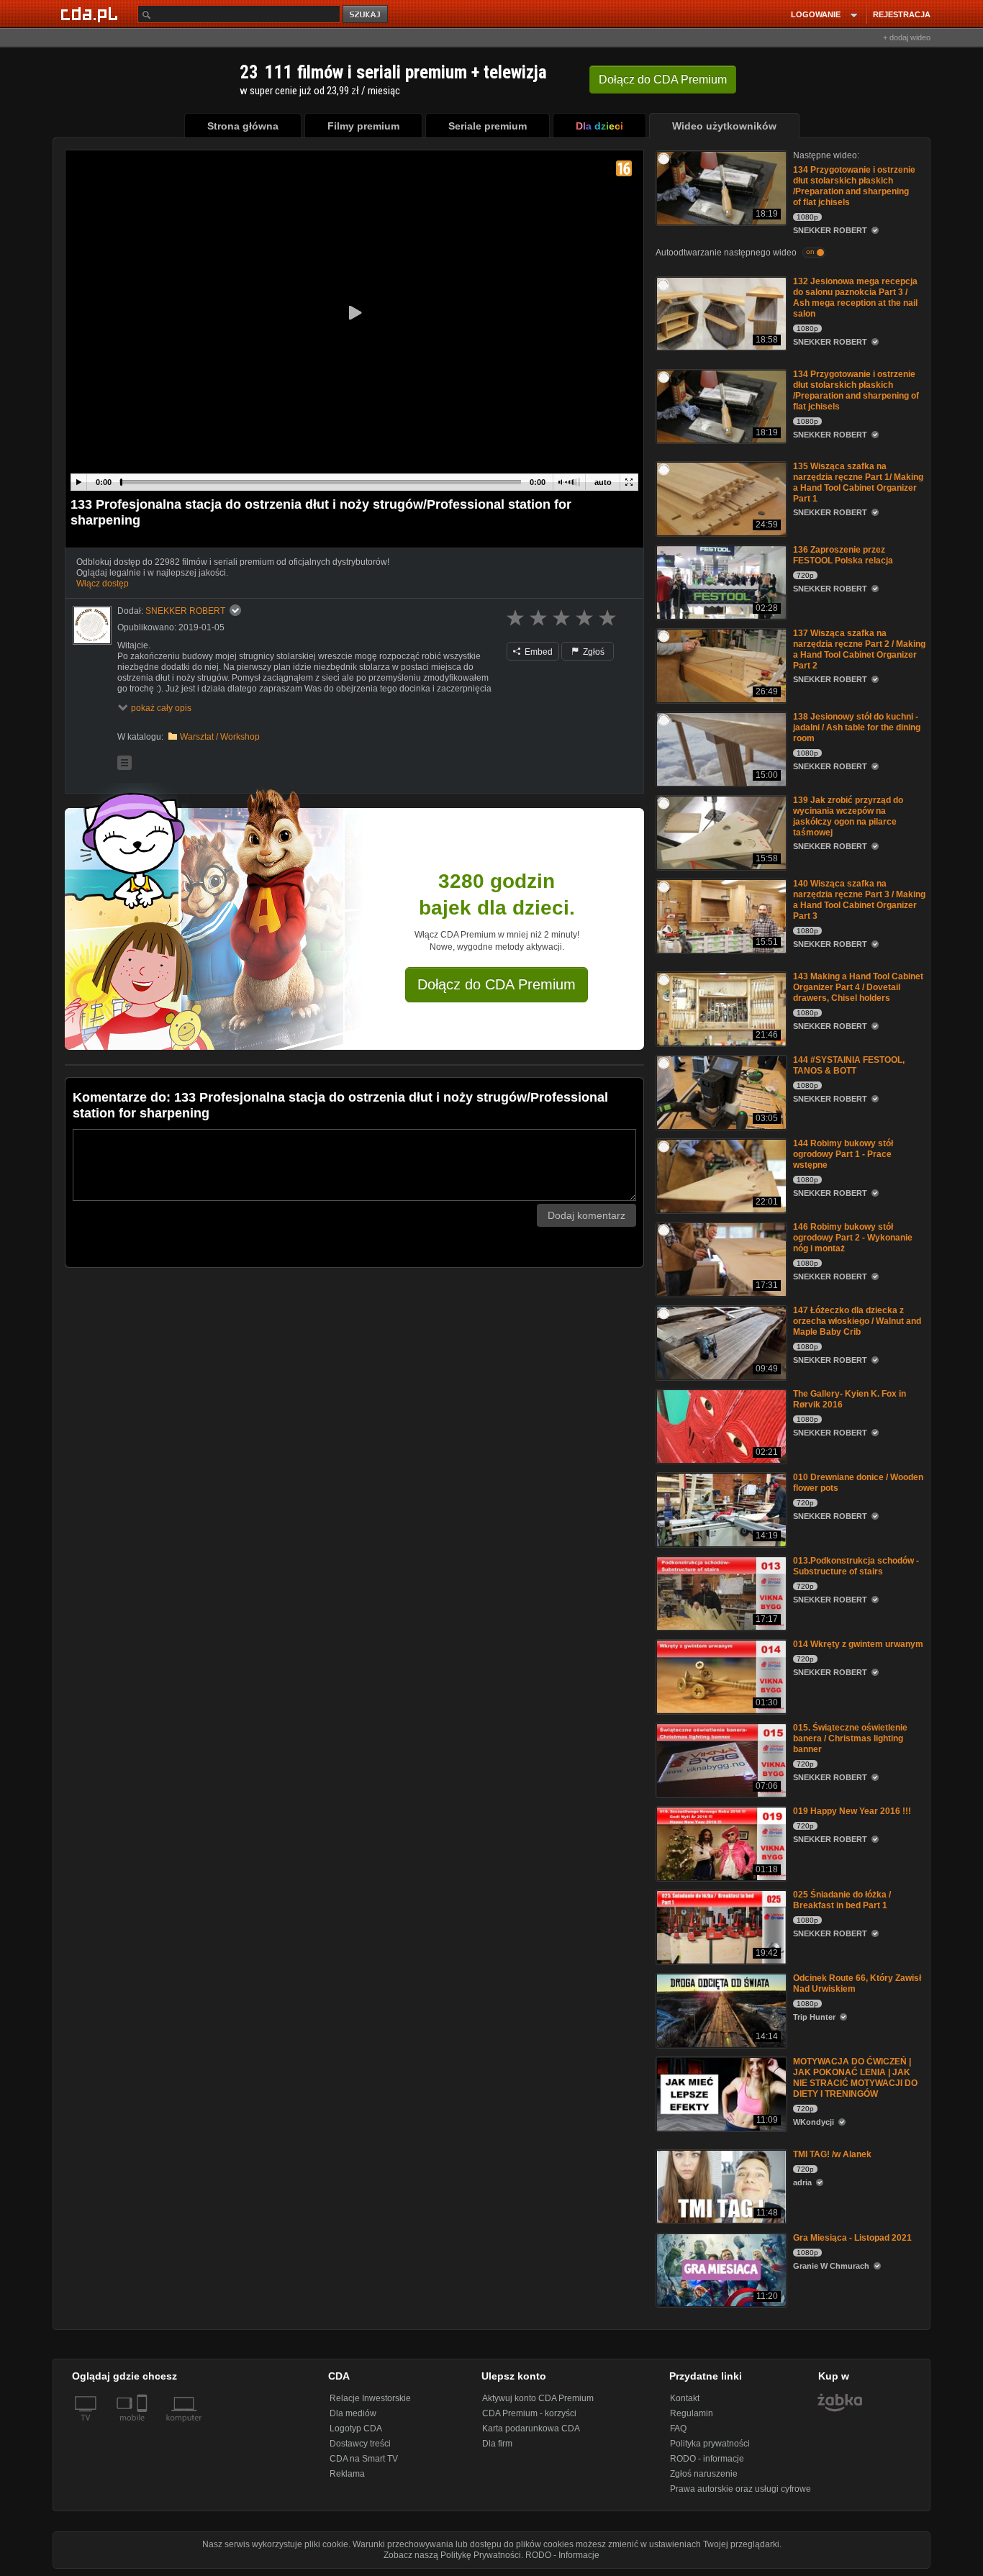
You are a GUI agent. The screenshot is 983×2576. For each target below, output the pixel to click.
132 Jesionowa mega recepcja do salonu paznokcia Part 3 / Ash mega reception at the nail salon (855, 298)
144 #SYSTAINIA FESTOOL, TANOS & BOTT (849, 1065)
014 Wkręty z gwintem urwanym (858, 1644)
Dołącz (663, 80)
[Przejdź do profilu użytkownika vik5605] (92, 625)
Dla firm (497, 2444)
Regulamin (692, 2413)
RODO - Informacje (562, 2555)
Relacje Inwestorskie (370, 2398)
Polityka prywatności (710, 2444)
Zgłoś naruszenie (704, 2474)
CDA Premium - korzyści (529, 2413)
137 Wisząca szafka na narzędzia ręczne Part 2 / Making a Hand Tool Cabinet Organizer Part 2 (859, 649)
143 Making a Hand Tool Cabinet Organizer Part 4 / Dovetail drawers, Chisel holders (858, 987)
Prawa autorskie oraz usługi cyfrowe (740, 2489)
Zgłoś (593, 652)
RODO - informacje (707, 2459)
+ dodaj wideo (907, 37)
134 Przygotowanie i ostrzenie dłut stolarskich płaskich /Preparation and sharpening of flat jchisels (854, 186)
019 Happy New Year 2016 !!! (852, 1811)
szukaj (366, 15)
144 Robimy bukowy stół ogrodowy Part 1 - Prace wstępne (843, 1154)
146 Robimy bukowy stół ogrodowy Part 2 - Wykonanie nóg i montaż (853, 1238)
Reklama (347, 2474)
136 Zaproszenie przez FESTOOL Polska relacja (843, 555)
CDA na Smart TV (364, 2459)
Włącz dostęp (103, 584)
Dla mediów (353, 2413)
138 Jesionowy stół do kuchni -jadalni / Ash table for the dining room (857, 727)
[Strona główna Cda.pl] (91, 14)
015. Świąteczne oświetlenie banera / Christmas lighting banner (850, 1738)
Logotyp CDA (356, 2428)
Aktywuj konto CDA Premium (538, 2398)
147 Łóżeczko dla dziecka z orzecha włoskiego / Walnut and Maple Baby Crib (857, 1321)
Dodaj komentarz (586, 1215)
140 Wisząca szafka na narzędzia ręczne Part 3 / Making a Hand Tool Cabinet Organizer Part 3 (859, 900)
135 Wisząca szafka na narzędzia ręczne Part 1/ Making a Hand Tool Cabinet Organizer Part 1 (858, 482)
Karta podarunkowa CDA (531, 2428)
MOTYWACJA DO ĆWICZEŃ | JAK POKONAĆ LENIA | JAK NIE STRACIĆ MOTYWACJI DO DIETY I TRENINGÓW (855, 2078)
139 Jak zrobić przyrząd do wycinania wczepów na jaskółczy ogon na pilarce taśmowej (848, 816)
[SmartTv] (144, 2426)
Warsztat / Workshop (220, 737)
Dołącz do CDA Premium (497, 984)
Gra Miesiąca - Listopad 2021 (852, 2238)
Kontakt (685, 2398)
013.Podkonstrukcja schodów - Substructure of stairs (856, 1566)
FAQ (678, 2428)
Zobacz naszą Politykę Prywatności (452, 2555)
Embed (538, 652)
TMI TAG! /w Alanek (832, 2154)
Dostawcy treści (360, 2444)
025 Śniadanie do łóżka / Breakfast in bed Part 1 (842, 1900)
